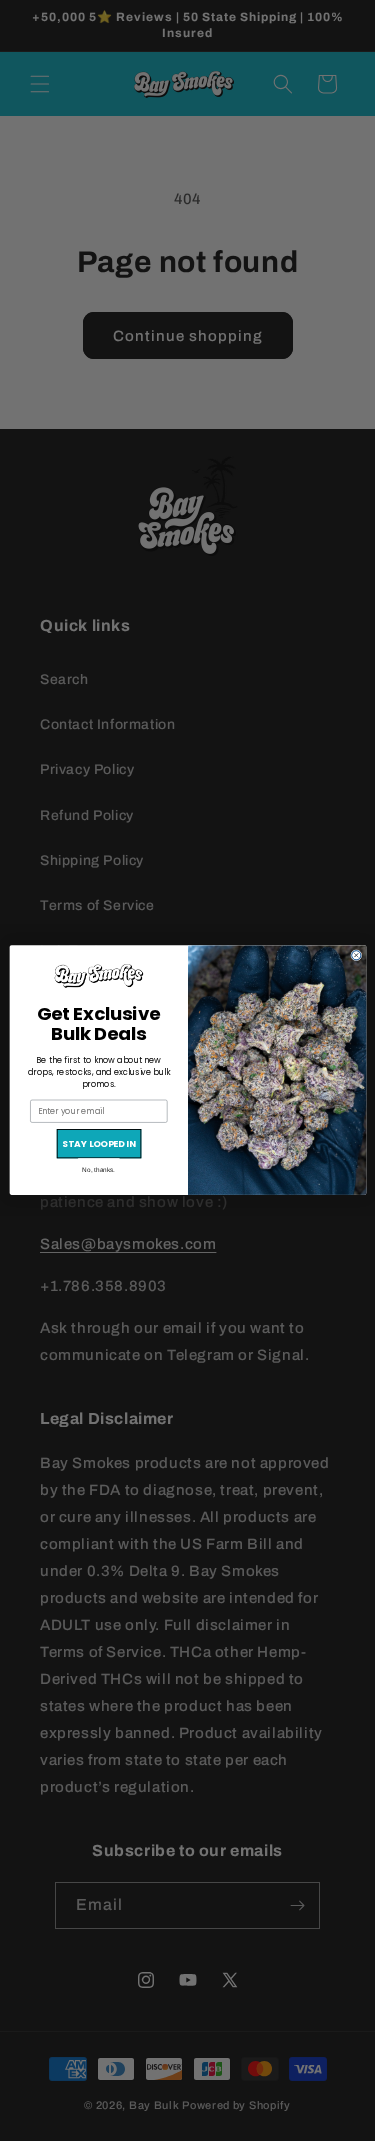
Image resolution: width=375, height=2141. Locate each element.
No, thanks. (98, 1170)
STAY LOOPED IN (99, 1144)
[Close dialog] (355, 955)
